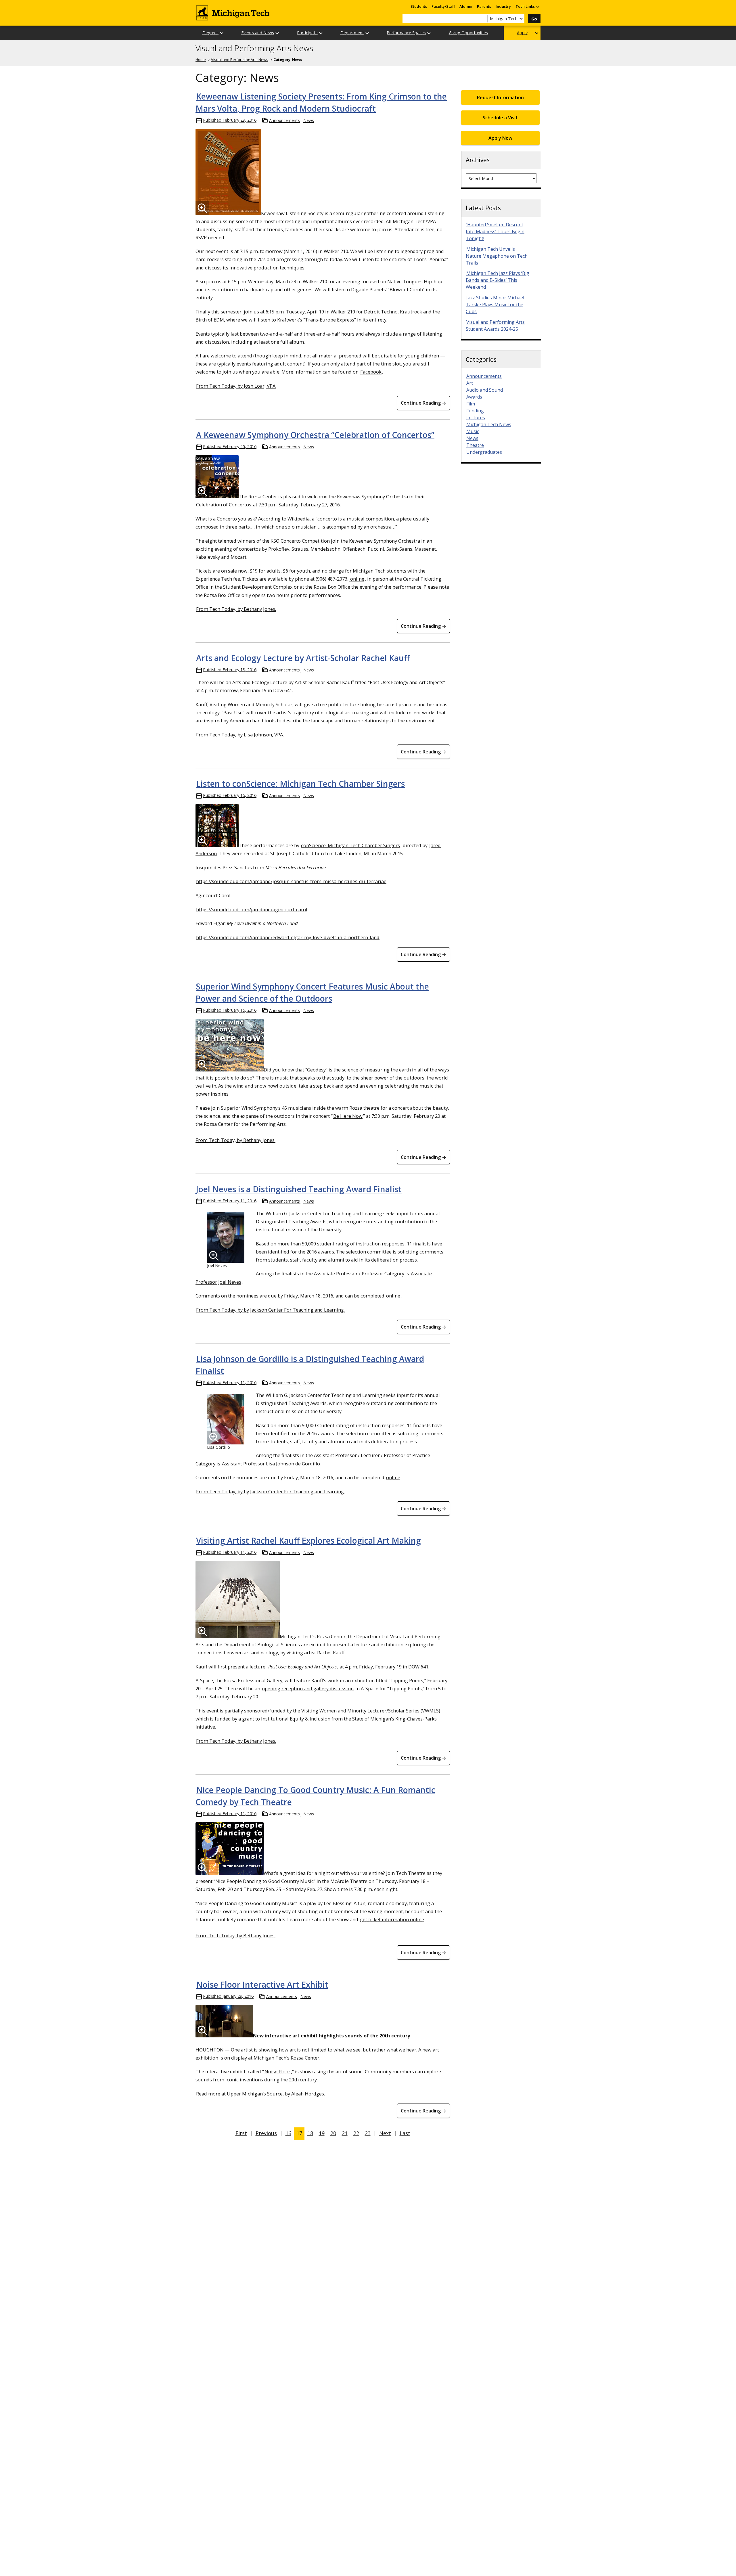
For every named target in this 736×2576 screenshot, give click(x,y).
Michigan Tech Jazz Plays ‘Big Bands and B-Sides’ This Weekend (498, 280)
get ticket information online (392, 1919)
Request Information (500, 97)
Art (470, 383)
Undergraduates (484, 452)
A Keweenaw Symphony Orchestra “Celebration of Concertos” (315, 435)
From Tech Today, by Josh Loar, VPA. (236, 386)
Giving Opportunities (468, 33)
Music (473, 431)
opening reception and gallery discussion (308, 1688)
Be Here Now (348, 1116)
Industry (503, 6)
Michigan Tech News (489, 424)
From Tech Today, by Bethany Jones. (236, 609)
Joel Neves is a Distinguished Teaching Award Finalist (299, 1189)
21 (345, 2133)
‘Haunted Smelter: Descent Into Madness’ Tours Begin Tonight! (495, 231)
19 (322, 2133)
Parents (484, 6)
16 (288, 2133)
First (241, 2133)
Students (419, 6)
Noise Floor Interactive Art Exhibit (262, 1984)
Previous (266, 2133)
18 (310, 2133)
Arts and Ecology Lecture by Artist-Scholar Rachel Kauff (303, 658)
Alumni (466, 6)
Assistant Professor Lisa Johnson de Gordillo (271, 1464)
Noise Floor (277, 2071)
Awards (474, 397)
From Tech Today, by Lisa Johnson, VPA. (240, 735)
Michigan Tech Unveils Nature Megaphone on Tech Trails (497, 256)
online (357, 579)
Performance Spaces (406, 33)
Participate (307, 33)
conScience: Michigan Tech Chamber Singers (350, 845)
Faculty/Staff (443, 6)
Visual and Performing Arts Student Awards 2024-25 (495, 326)
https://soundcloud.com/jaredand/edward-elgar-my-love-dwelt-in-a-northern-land (288, 937)
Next (385, 2133)
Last (405, 2133)
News (309, 120)
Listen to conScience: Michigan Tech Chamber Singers (300, 784)
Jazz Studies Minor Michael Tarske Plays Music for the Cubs (495, 305)
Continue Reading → (423, 403)
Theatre (475, 445)
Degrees (210, 33)
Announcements (284, 120)
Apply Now (500, 138)
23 (368, 2133)
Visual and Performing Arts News (254, 48)
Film (471, 404)
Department (352, 33)
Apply (522, 33)
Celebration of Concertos (224, 505)
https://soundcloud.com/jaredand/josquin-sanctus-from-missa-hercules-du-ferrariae (291, 881)
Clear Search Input (483, 19)
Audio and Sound (485, 390)
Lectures (476, 418)
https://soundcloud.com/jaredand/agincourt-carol (252, 909)
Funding (475, 411)
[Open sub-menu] (538, 6)
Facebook (371, 372)
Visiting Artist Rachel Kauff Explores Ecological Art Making (308, 1540)
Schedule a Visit (500, 118)
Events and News (258, 33)
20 (333, 2133)
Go (534, 19)
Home (201, 60)
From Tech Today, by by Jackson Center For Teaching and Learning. (270, 1310)
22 (356, 2133)
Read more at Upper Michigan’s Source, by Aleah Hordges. (260, 2094)
